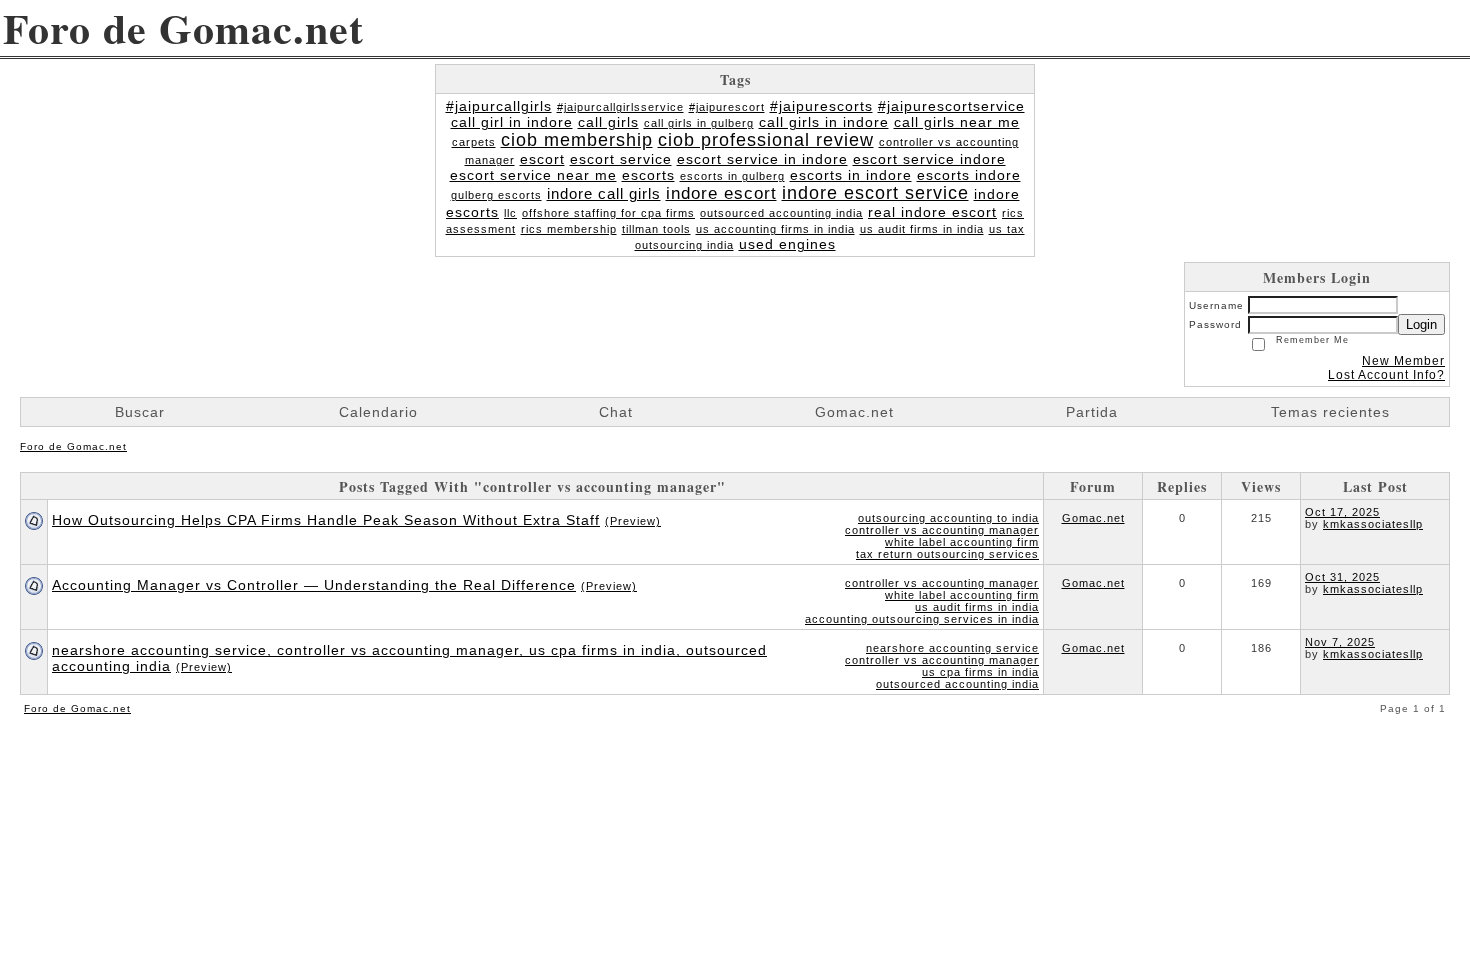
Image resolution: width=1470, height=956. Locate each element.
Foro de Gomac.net (73, 446)
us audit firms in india (977, 607)
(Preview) (633, 521)
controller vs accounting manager (942, 530)
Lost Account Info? (1386, 375)
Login (1421, 324)
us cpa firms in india (980, 672)
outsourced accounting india (957, 684)
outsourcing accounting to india (948, 518)
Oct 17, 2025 (1342, 512)
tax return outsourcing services (947, 554)
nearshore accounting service (952, 648)
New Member (1403, 361)
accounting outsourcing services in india (922, 619)
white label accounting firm (962, 542)
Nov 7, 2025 (1340, 642)
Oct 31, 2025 (1342, 577)
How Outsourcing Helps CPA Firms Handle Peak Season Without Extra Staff (326, 520)
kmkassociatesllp (1373, 524)
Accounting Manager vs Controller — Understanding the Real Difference (314, 585)
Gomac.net (1093, 518)
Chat (616, 412)
